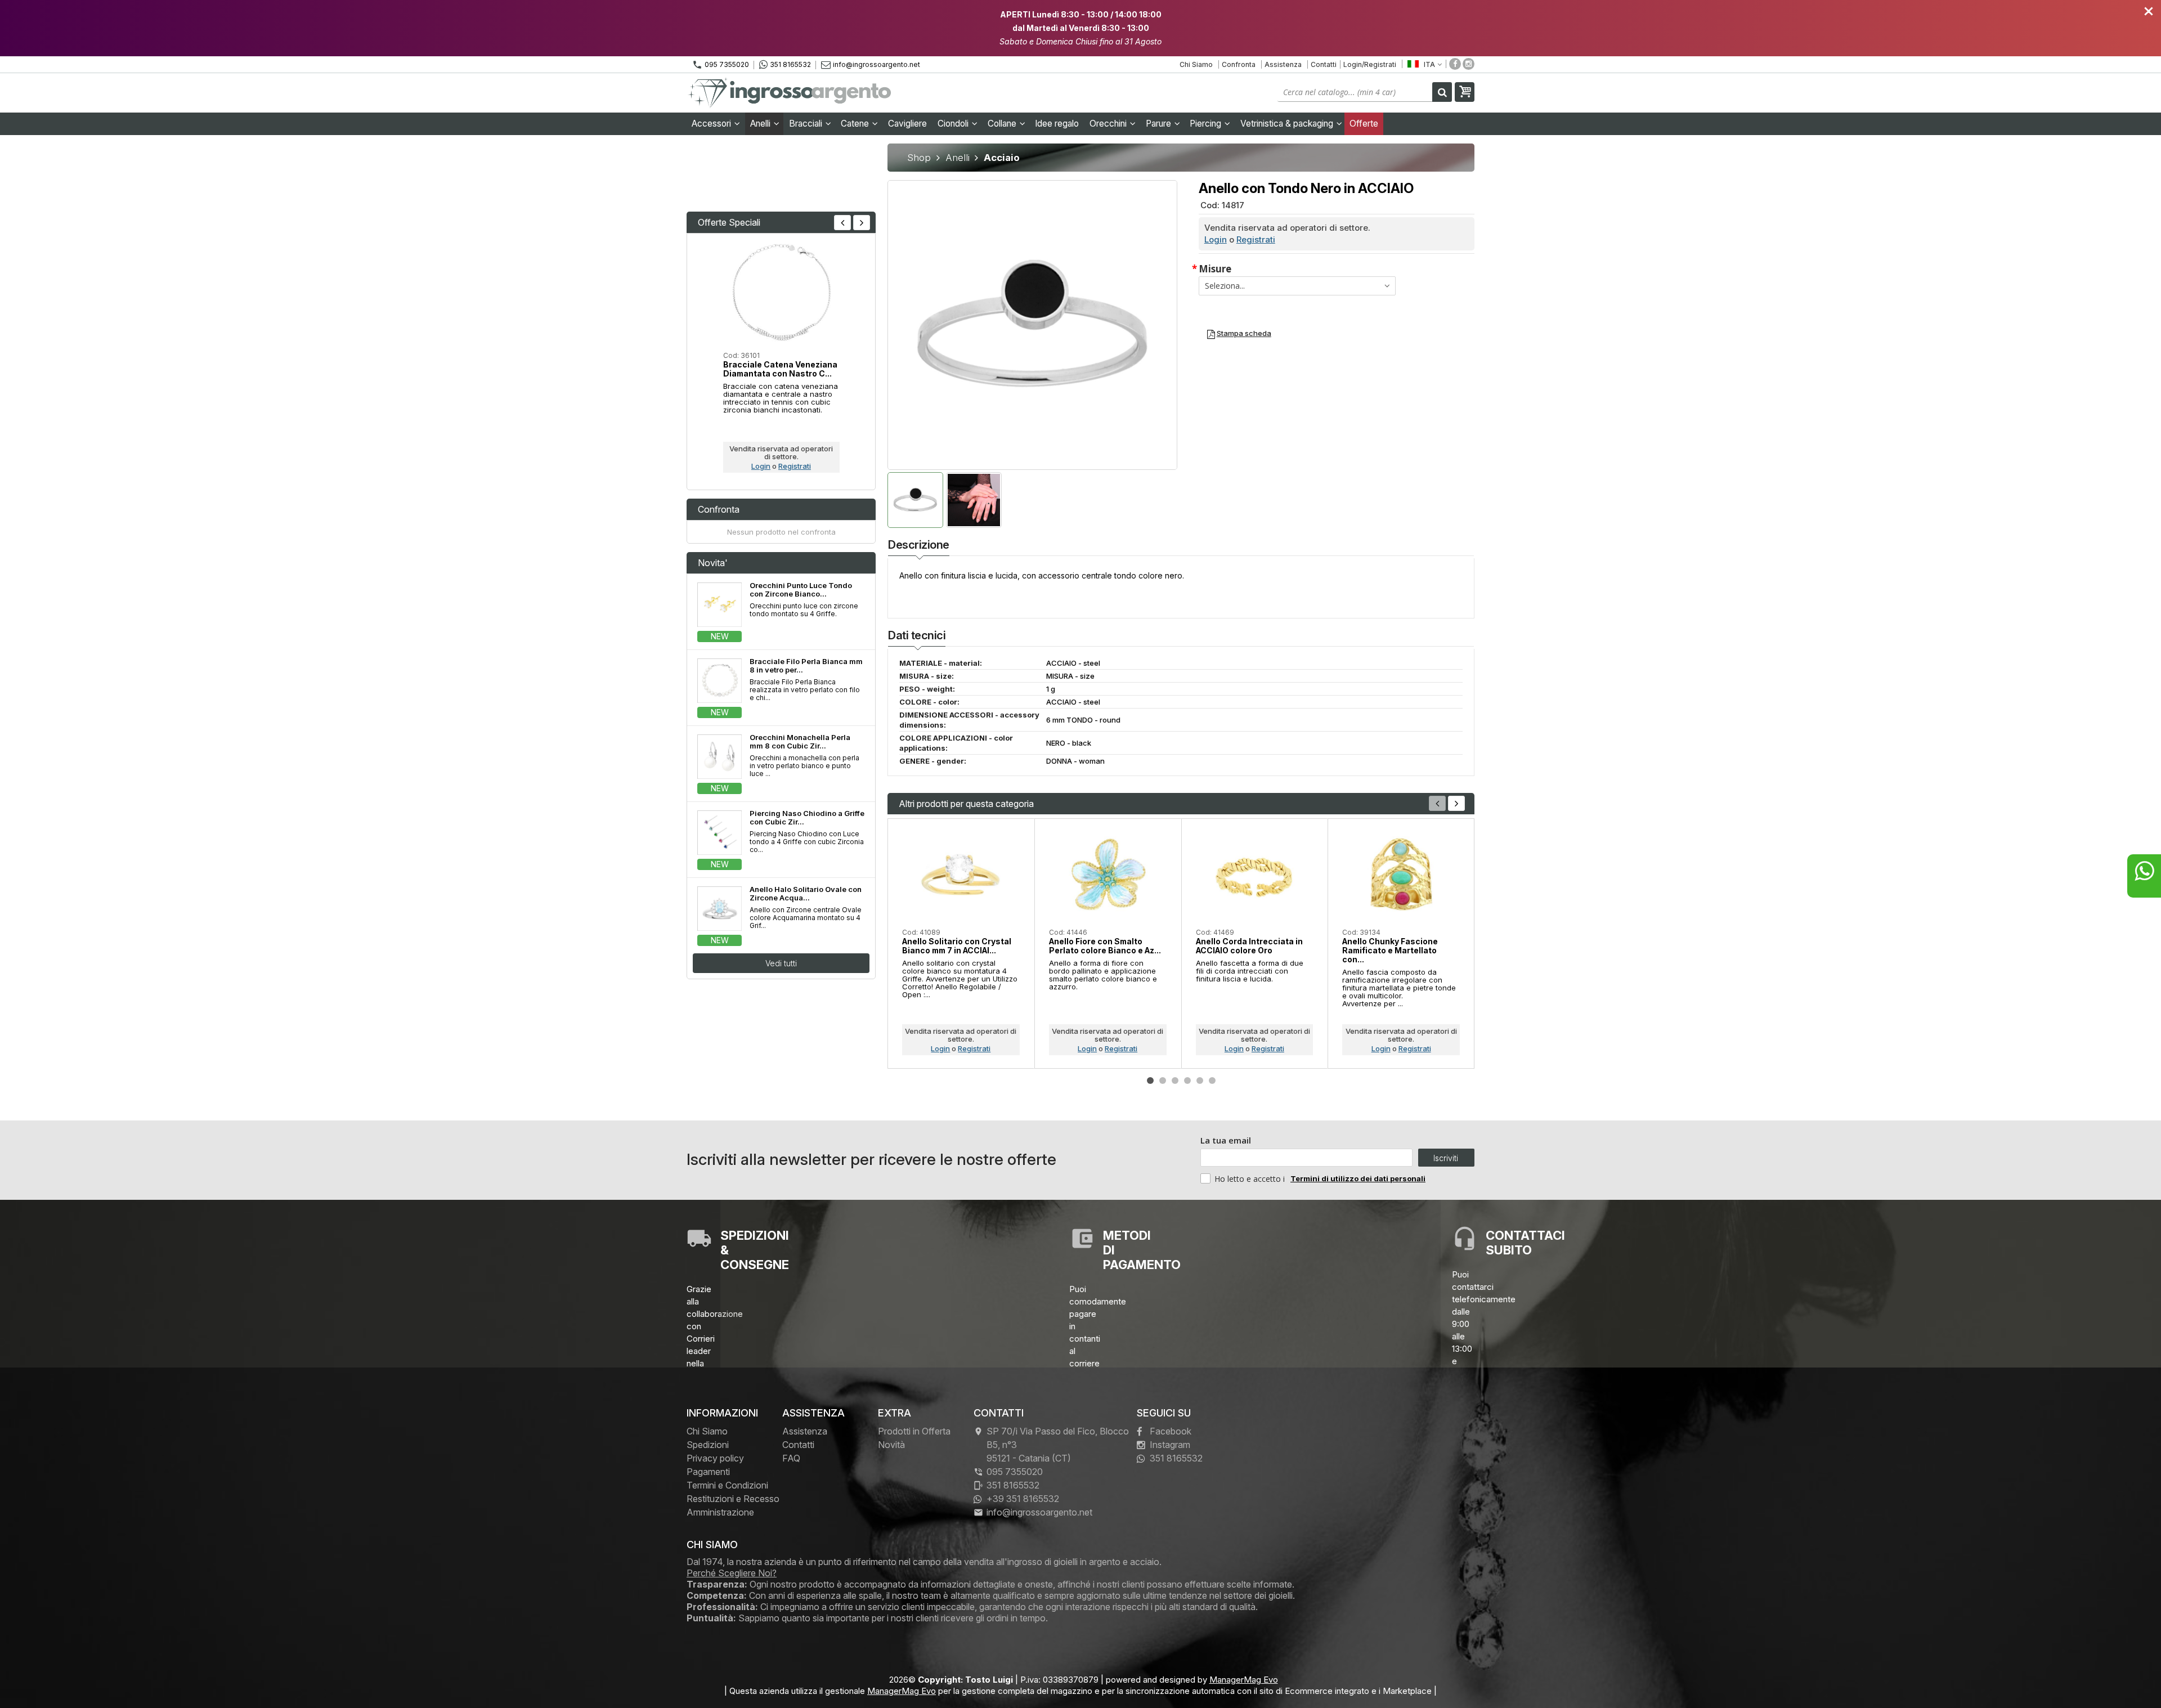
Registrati (1256, 239)
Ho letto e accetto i (1251, 1179)
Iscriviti (1446, 1158)
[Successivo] (1456, 803)
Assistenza (1283, 64)
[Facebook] (1455, 64)
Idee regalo (1057, 124)
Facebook (1171, 1431)
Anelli (761, 124)
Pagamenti (708, 1472)
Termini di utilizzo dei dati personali (1358, 1178)
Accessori (712, 124)
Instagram (1170, 1445)
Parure (1160, 124)
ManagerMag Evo (1244, 1680)
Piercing (1207, 124)
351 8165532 (790, 64)
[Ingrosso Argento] (790, 93)
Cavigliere (907, 124)
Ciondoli (954, 124)
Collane (1003, 124)
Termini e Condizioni (727, 1485)
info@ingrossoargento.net (876, 64)
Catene (856, 124)
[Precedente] (842, 223)
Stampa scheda (1244, 333)
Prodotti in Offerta (914, 1431)
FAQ (791, 1458)
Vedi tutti (781, 963)
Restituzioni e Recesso (733, 1499)
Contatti (1324, 64)
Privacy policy (715, 1458)
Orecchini (1109, 124)
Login (1216, 239)
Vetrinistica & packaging (1288, 124)
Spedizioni (708, 1445)
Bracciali (807, 124)
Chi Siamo (1196, 64)
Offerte (1364, 124)
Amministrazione (720, 1512)
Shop (919, 158)
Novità (891, 1445)
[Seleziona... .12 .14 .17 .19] (1297, 286)
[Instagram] (1469, 64)
